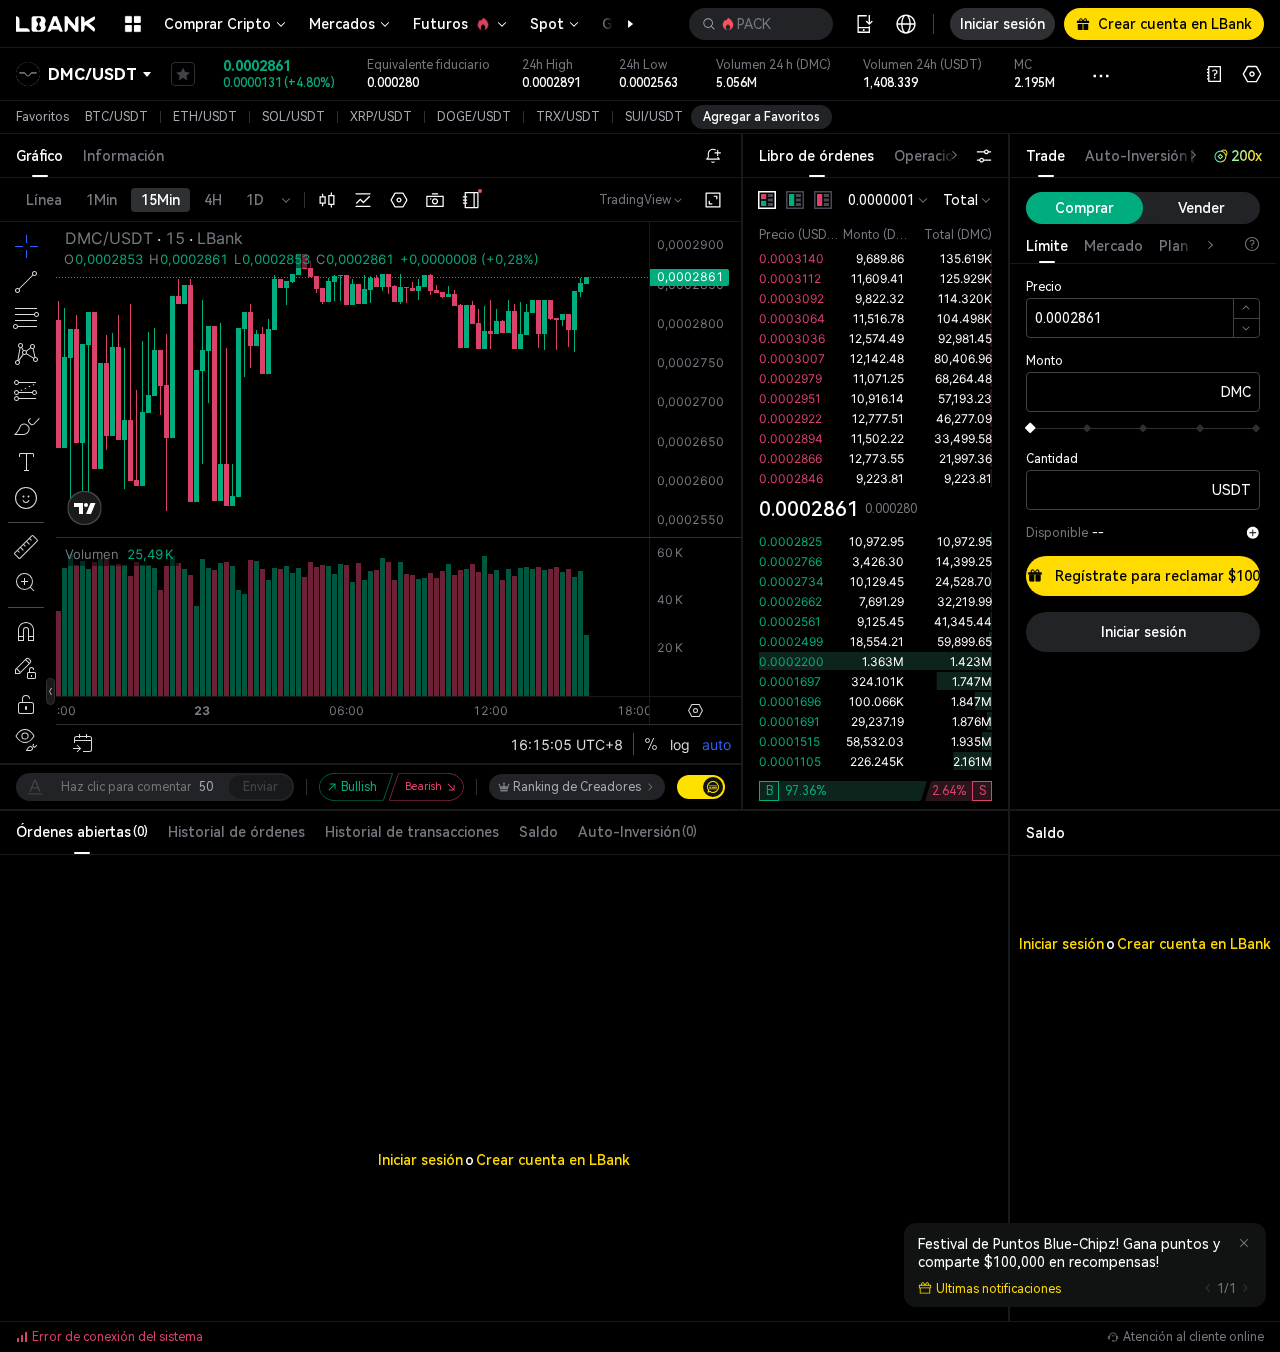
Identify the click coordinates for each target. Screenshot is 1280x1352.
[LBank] (56, 24)
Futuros (440, 24)
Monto (1044, 361)
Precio (1044, 287)
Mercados (342, 24)
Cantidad (1052, 459)
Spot (547, 24)
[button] (620, 24)
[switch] (701, 787)
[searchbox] (757, 24)
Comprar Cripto (217, 24)
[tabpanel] (875, 493)
